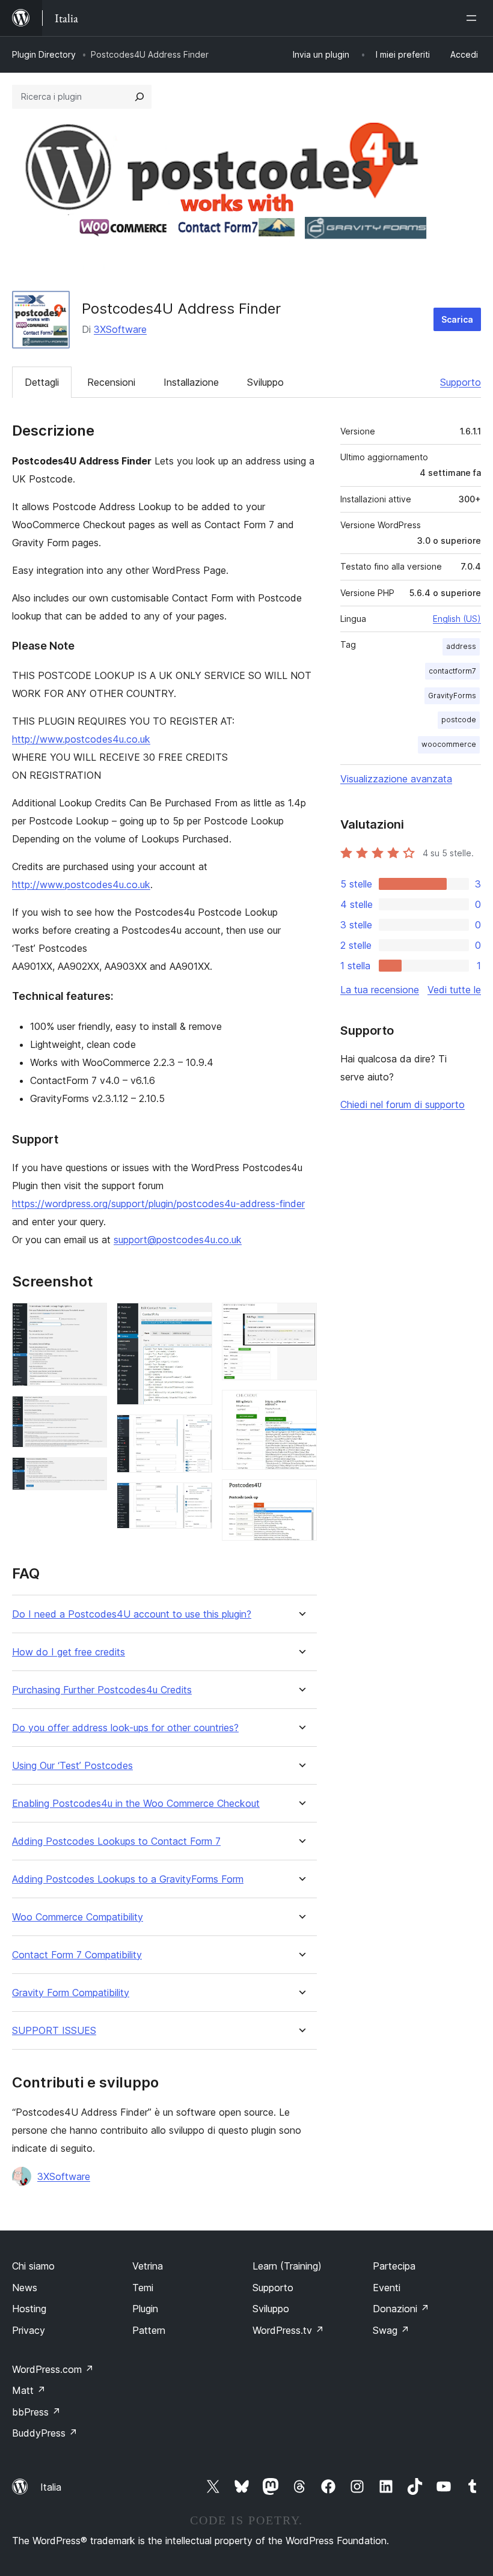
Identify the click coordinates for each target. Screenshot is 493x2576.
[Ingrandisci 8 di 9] (301, 1406)
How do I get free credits (69, 1652)
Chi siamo (33, 2266)
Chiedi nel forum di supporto (403, 1104)
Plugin (145, 2309)
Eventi (387, 2288)
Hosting (29, 2309)
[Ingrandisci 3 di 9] (91, 1473)
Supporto (461, 382)
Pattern (149, 2330)
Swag (391, 2330)
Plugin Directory (44, 54)
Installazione (191, 382)
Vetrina (148, 2266)
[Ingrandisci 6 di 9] (196, 1499)
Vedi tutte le (454, 990)
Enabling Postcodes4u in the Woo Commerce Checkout (136, 1804)
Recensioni (111, 382)
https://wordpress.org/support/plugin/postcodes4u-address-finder (158, 1204)
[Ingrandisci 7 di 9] (301, 1319)
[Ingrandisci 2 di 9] (91, 1412)
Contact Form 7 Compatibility (77, 1955)
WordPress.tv (288, 2330)
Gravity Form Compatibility (71, 1993)
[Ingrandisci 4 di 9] (196, 1319)
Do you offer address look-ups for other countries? (125, 1728)
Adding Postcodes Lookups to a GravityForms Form (128, 1879)
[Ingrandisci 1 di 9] (91, 1319)
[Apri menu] (474, 18)
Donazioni (401, 2309)
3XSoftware (120, 329)
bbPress (36, 2412)
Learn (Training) (287, 2266)
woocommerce (449, 744)
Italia (51, 2487)
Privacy (29, 2330)
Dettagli (42, 382)
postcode (459, 720)
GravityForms (452, 696)
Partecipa (394, 2266)
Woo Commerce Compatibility (78, 1917)
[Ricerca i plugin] (139, 97)
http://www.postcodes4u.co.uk (81, 739)
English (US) (457, 619)
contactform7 (452, 671)
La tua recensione (380, 990)
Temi (143, 2288)
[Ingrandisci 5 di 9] (196, 1431)
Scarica (457, 319)
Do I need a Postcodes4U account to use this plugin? (132, 1614)
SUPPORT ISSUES (54, 2031)
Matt (29, 2390)
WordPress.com (53, 2369)
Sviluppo (265, 382)
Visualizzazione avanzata (396, 779)
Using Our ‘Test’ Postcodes (72, 1766)
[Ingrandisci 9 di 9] (301, 1496)
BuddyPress (45, 2433)
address (461, 646)
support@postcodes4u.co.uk (178, 1240)
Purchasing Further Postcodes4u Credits (102, 1690)
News (25, 2288)
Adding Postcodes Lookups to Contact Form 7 (116, 1841)
